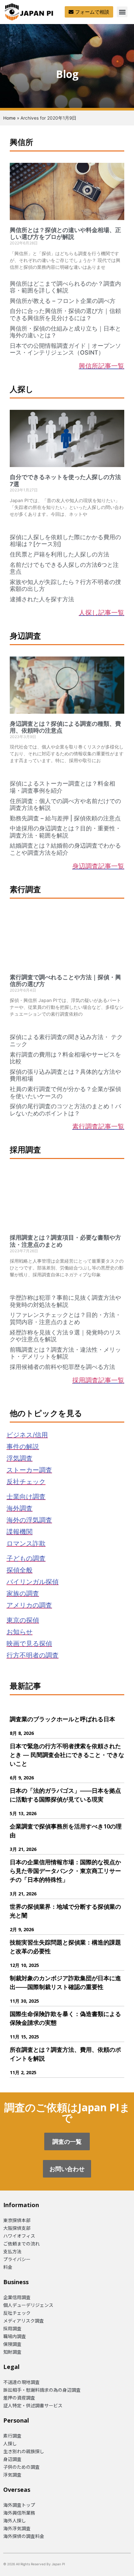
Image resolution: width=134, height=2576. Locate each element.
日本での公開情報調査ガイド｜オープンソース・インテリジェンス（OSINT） (65, 349)
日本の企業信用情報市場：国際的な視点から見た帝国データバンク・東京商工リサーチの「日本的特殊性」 (65, 1871)
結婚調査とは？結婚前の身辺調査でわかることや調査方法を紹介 (65, 849)
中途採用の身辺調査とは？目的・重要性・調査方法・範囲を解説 (65, 832)
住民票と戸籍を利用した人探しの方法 (60, 554)
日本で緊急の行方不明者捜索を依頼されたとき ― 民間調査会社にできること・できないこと (67, 1755)
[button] (122, 12)
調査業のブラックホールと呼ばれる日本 (62, 1719)
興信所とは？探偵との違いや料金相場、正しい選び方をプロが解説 (65, 234)
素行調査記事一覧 (98, 1126)
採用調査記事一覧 (98, 1380)
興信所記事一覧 (101, 366)
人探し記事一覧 (101, 612)
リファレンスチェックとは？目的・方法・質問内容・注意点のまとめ (65, 1318)
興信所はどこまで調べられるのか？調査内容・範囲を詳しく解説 (65, 287)
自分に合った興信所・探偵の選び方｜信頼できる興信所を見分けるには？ (65, 314)
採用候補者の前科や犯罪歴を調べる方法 (62, 1367)
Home (9, 118)
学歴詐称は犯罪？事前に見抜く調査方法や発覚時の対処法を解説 (65, 1301)
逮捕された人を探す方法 (42, 599)
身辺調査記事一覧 (98, 866)
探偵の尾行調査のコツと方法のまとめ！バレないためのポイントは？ (65, 1110)
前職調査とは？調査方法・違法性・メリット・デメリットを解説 (65, 1353)
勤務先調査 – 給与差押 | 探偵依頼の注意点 (65, 818)
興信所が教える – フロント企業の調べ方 (63, 301)
